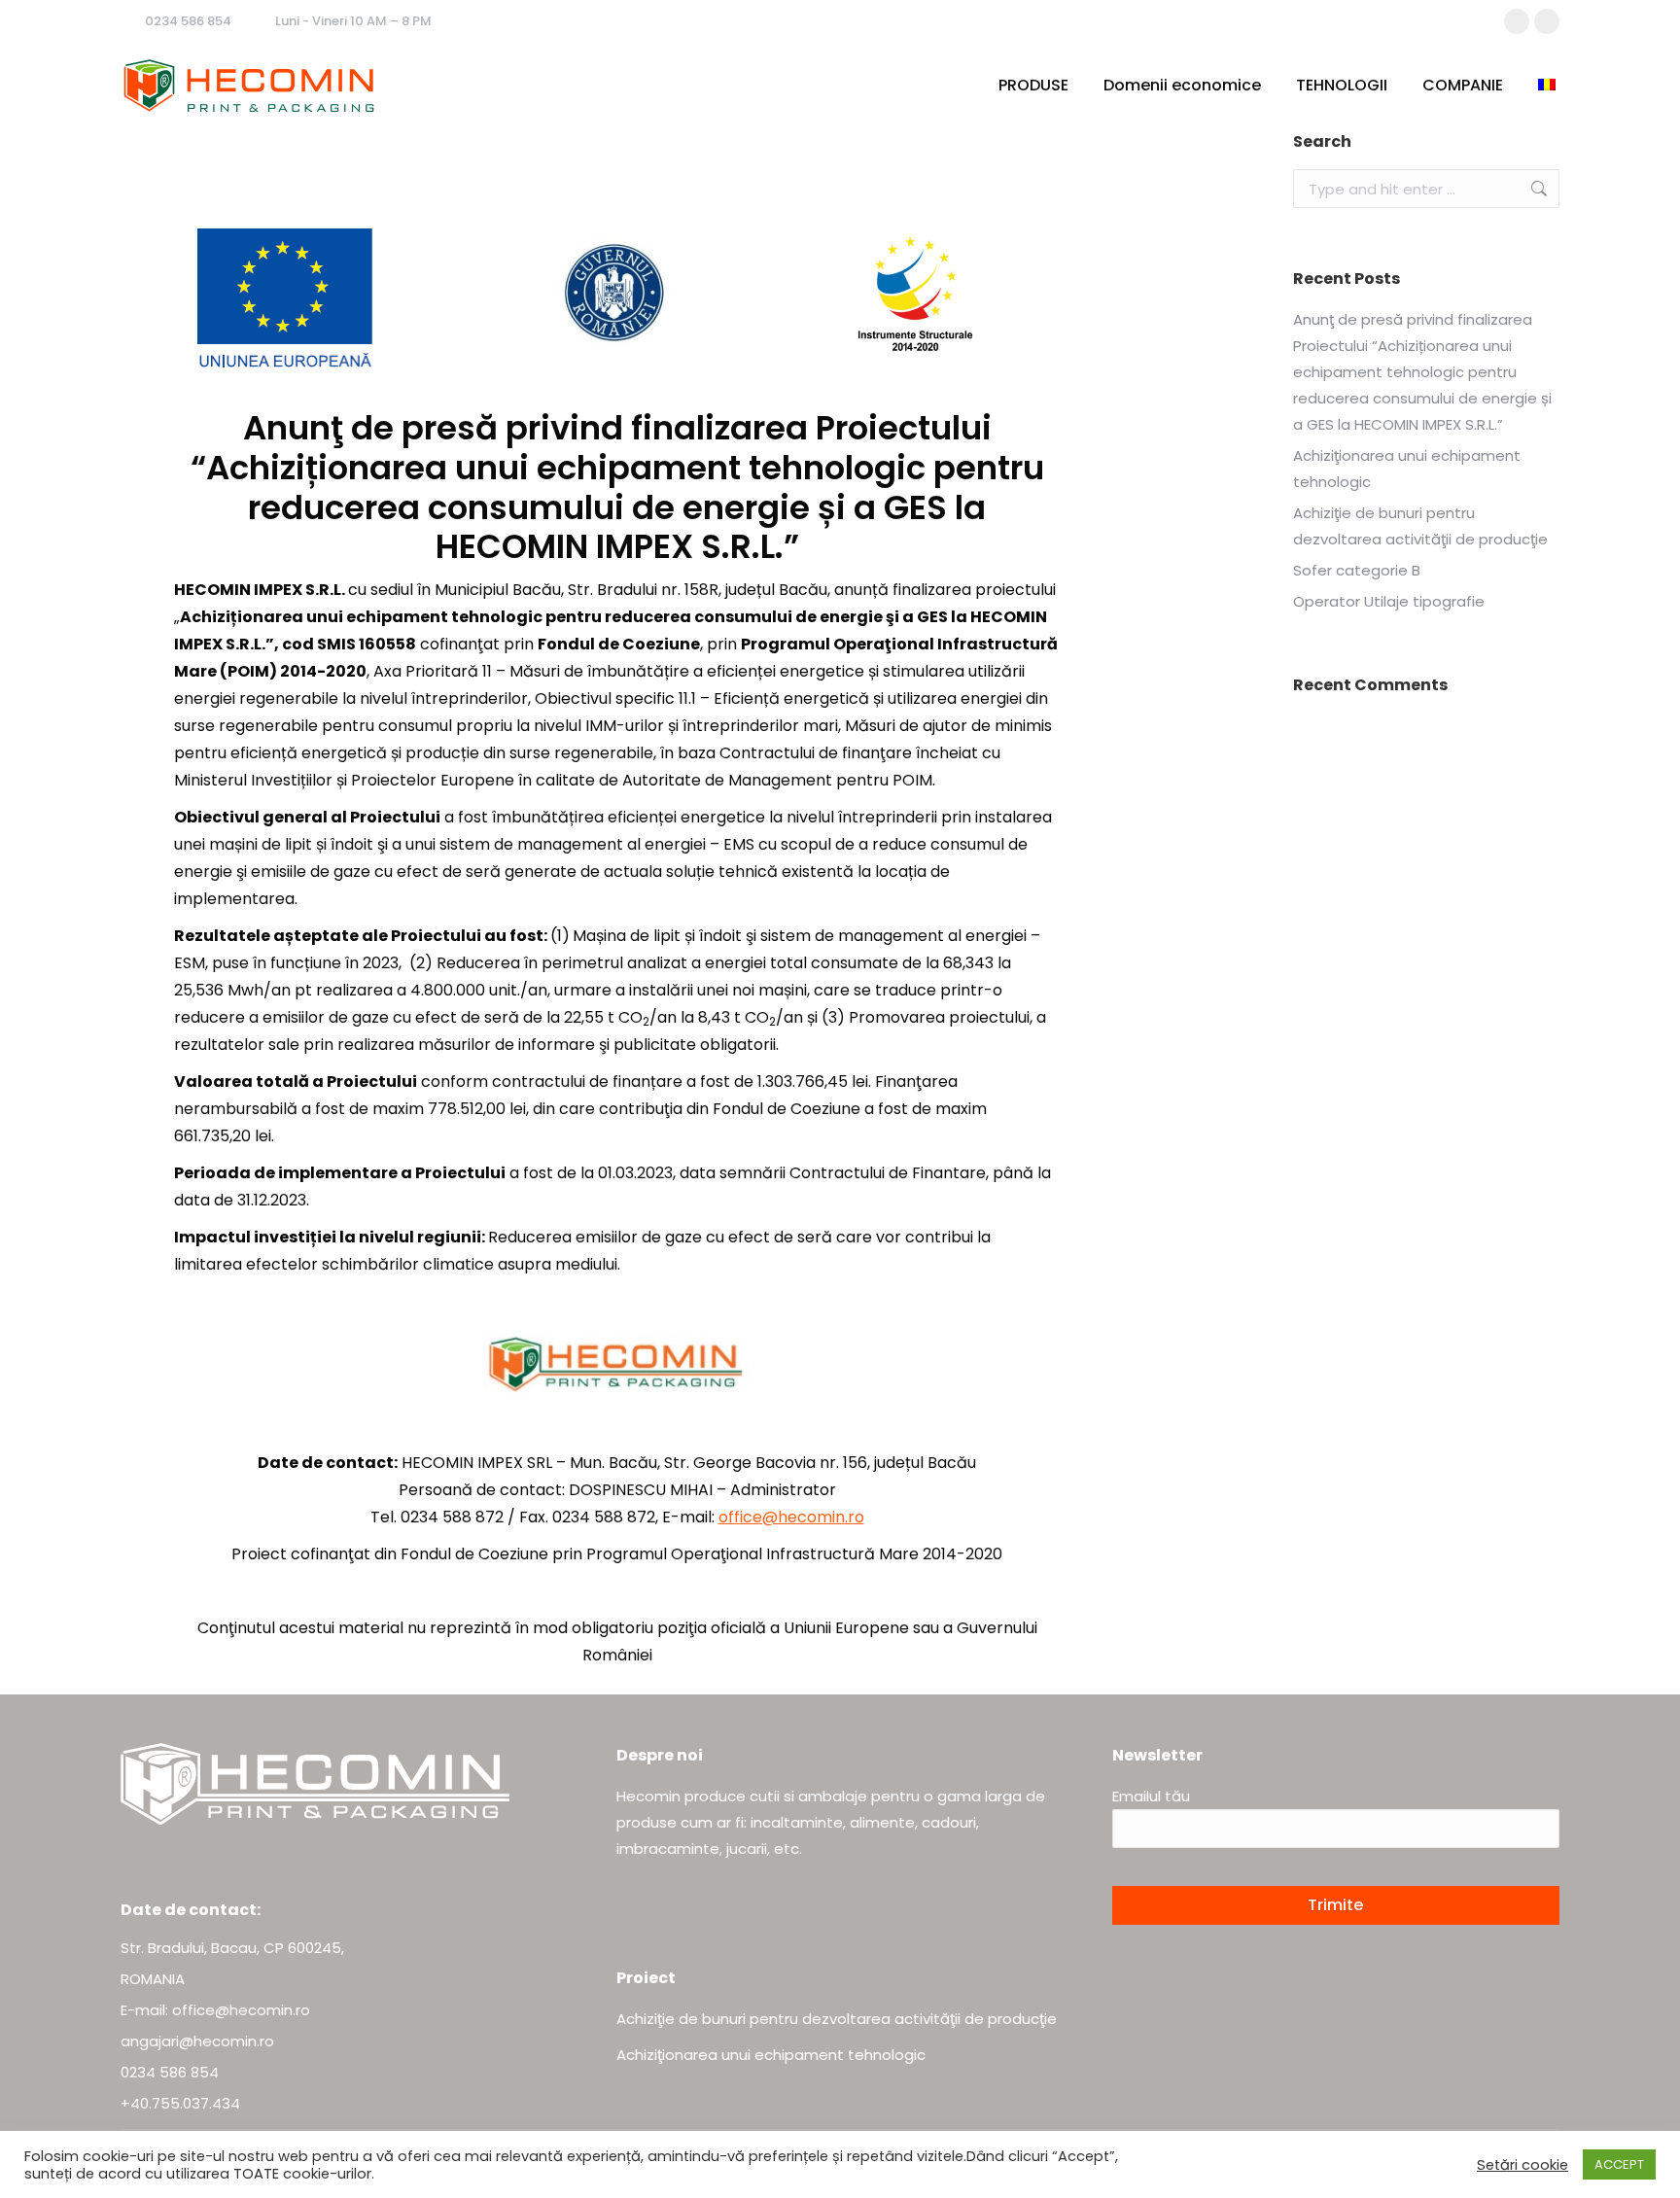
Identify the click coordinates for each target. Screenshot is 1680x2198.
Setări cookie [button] (1522, 2165)
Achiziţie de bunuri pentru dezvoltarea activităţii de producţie (1420, 526)
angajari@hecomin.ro (197, 2041)
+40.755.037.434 (180, 2103)
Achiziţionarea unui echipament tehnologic (1407, 469)
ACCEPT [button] (1619, 2164)
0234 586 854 (188, 21)
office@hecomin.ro (791, 1517)
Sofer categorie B (1357, 570)
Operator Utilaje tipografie (1389, 601)
